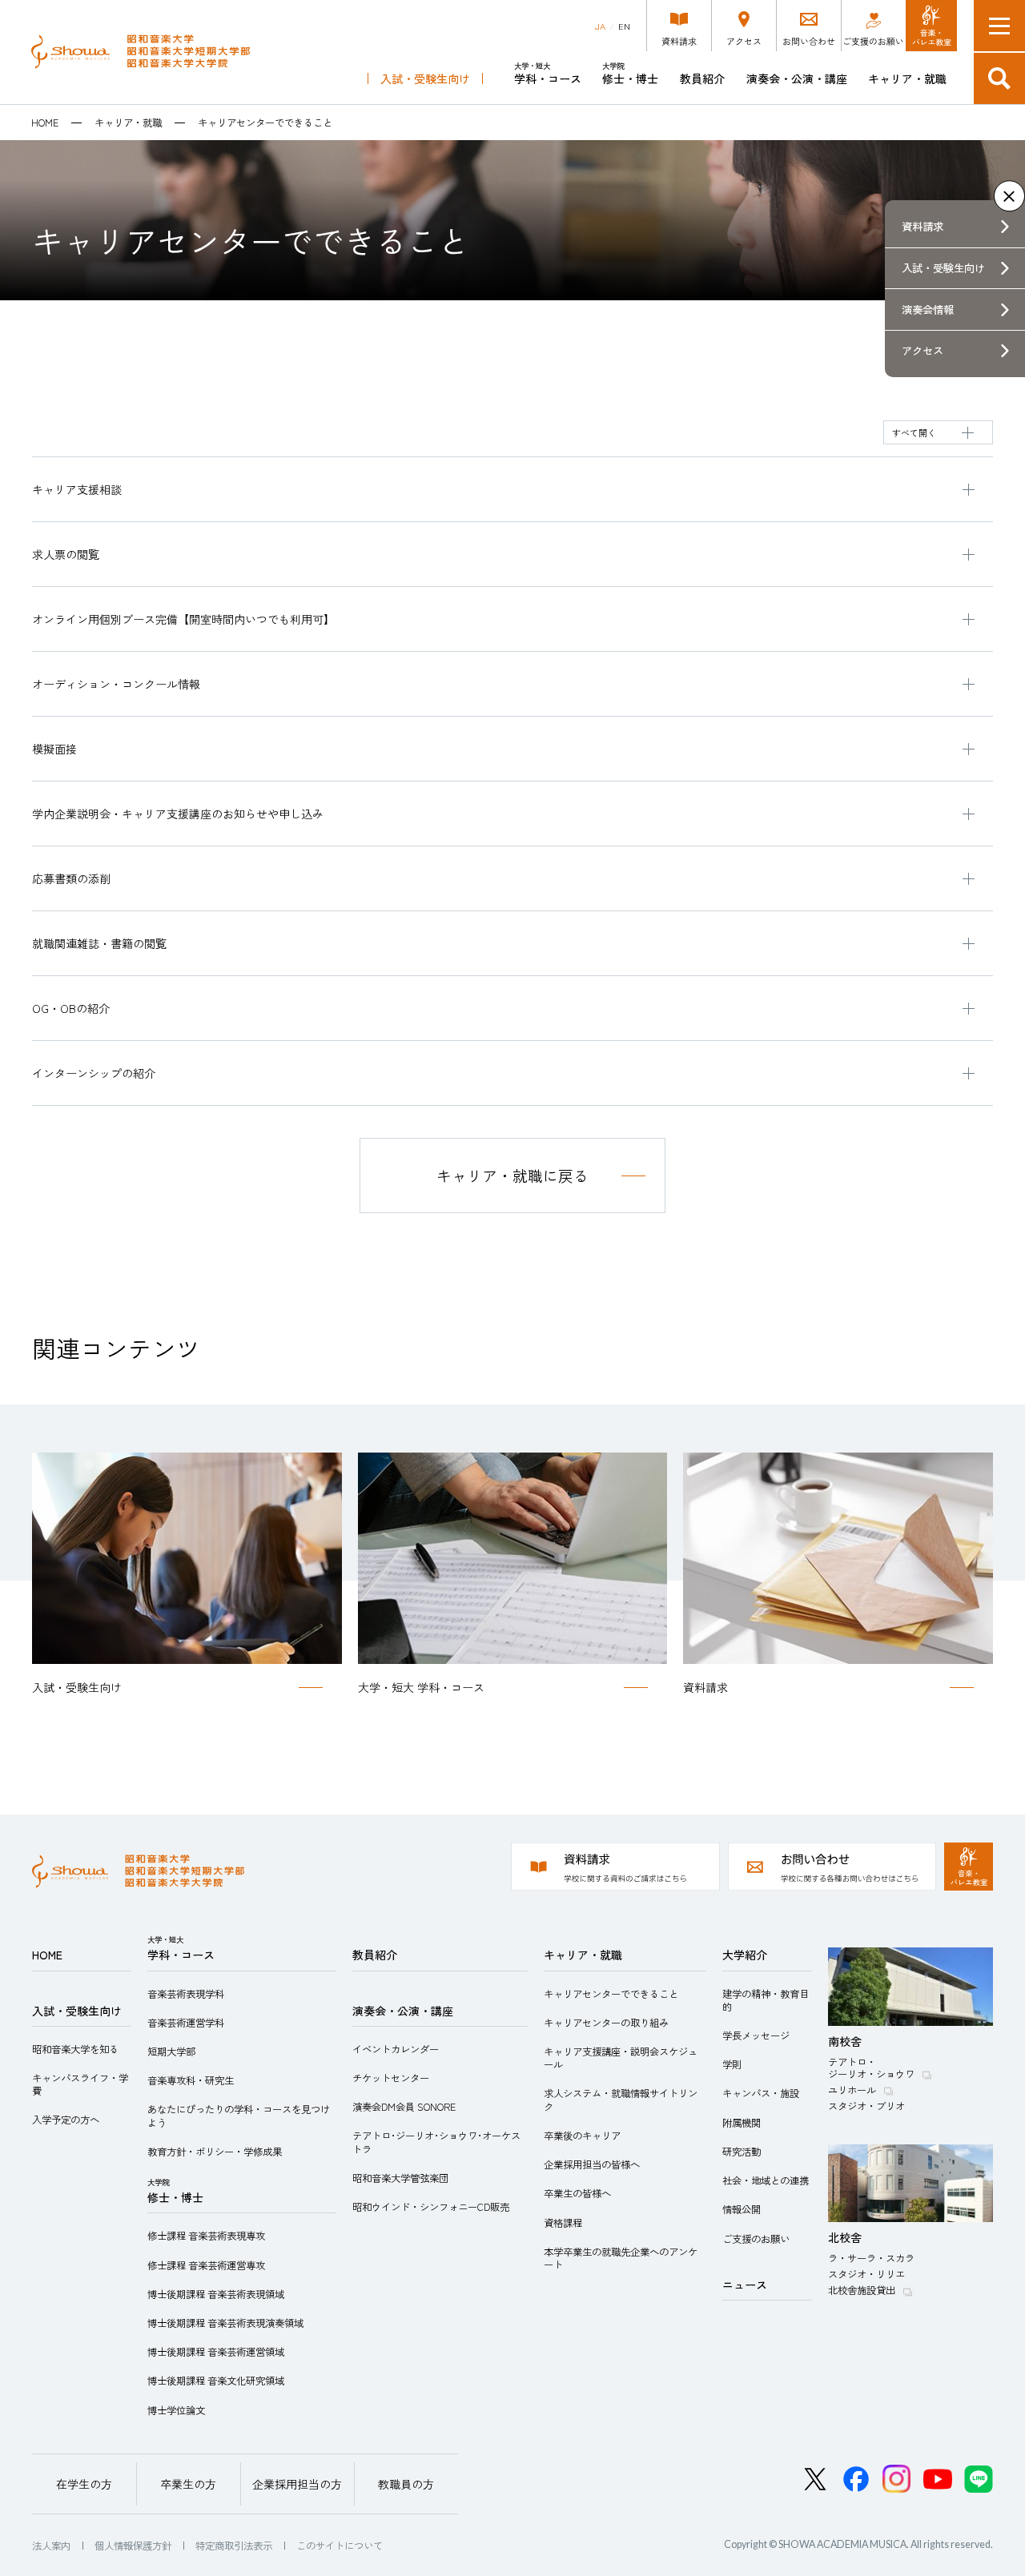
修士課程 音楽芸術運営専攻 (206, 2265)
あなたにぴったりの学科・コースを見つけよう (239, 2116)
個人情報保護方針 (133, 2546)
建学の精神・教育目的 (766, 2000)
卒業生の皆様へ (577, 2193)
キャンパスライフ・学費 (80, 2084)
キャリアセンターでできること (611, 1994)
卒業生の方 (188, 2484)
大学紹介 (745, 1955)
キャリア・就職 (907, 78)
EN (624, 26)
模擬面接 (54, 749)
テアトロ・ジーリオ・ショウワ (871, 2068)
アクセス (922, 350)
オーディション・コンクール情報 (116, 684)
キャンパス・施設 (761, 2093)
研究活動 (742, 2152)
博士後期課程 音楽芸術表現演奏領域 (225, 2323)
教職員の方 (406, 2484)
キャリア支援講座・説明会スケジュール (621, 2058)
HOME (45, 123)
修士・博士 (630, 73)
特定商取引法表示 (234, 2546)
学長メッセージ (756, 2035)
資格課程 (563, 2223)
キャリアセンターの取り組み (606, 2023)
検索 (999, 78)
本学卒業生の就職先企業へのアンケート (621, 2258)
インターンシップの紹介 (94, 1073)
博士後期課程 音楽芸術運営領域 (216, 2352)
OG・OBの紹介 (71, 1008)
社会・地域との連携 (766, 2180)
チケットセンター (391, 2078)
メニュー (999, 26)
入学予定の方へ (66, 2120)
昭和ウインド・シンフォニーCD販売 (431, 2207)
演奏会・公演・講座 (797, 78)
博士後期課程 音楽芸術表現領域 (216, 2294)
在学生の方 (84, 2484)
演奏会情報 (928, 309)
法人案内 (51, 2546)
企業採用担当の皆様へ (592, 2164)
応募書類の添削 (71, 878)
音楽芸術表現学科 (186, 1994)
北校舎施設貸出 (862, 2290)
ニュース (745, 2285)
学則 (732, 2064)
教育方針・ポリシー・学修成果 (215, 2152)
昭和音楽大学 (141, 52)
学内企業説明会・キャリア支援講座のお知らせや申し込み (178, 814)
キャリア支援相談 (77, 489)
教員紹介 (702, 78)
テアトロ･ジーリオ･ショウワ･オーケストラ (436, 2142)
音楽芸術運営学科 (186, 2023)
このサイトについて (340, 2546)
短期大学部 (171, 2052)
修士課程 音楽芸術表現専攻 (206, 2236)
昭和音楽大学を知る (75, 2049)
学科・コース (548, 73)
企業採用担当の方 (297, 2484)
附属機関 (742, 2123)
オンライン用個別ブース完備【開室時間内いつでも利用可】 (183, 619)
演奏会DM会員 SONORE (404, 2107)
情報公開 (742, 2209)
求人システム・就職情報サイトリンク (621, 2100)
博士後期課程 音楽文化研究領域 (216, 2381)
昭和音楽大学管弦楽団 (400, 2178)
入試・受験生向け (425, 78)
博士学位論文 (176, 2410)
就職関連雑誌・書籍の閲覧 (99, 943)
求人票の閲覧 (66, 554)
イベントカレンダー (396, 2049)
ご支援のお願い (756, 2239)
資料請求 (922, 226)
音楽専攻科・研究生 (191, 2080)
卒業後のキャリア (582, 2136)
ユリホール (852, 2090)
